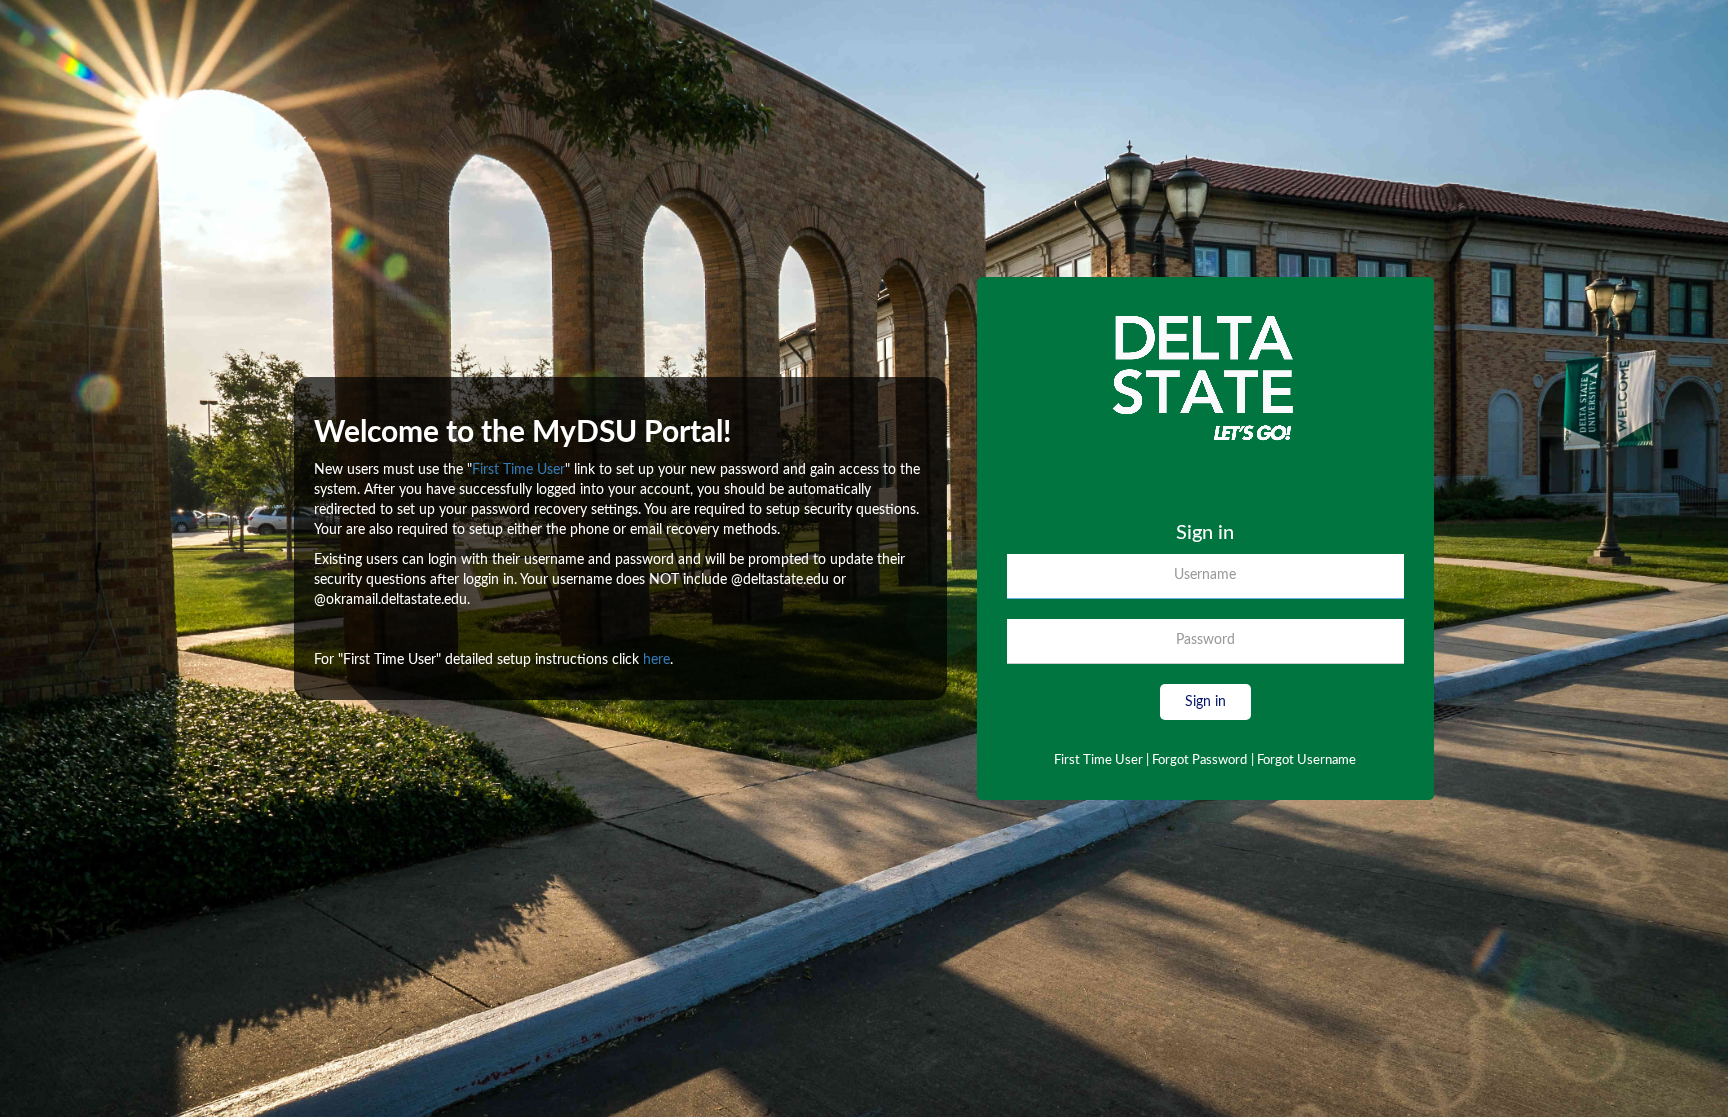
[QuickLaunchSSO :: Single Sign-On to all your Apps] (1205, 414)
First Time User (518, 470)
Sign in (1205, 702)
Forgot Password (1199, 760)
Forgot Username (1303, 760)
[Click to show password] (1395, 646)
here (656, 660)
